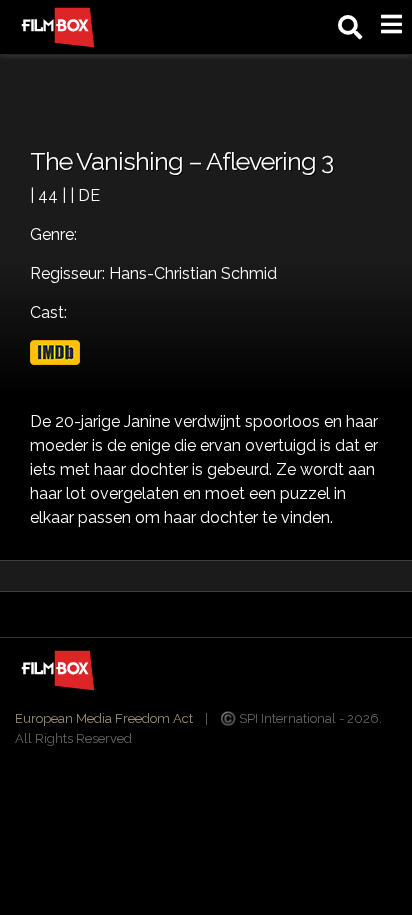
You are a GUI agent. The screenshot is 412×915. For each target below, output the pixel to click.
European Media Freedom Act (104, 718)
